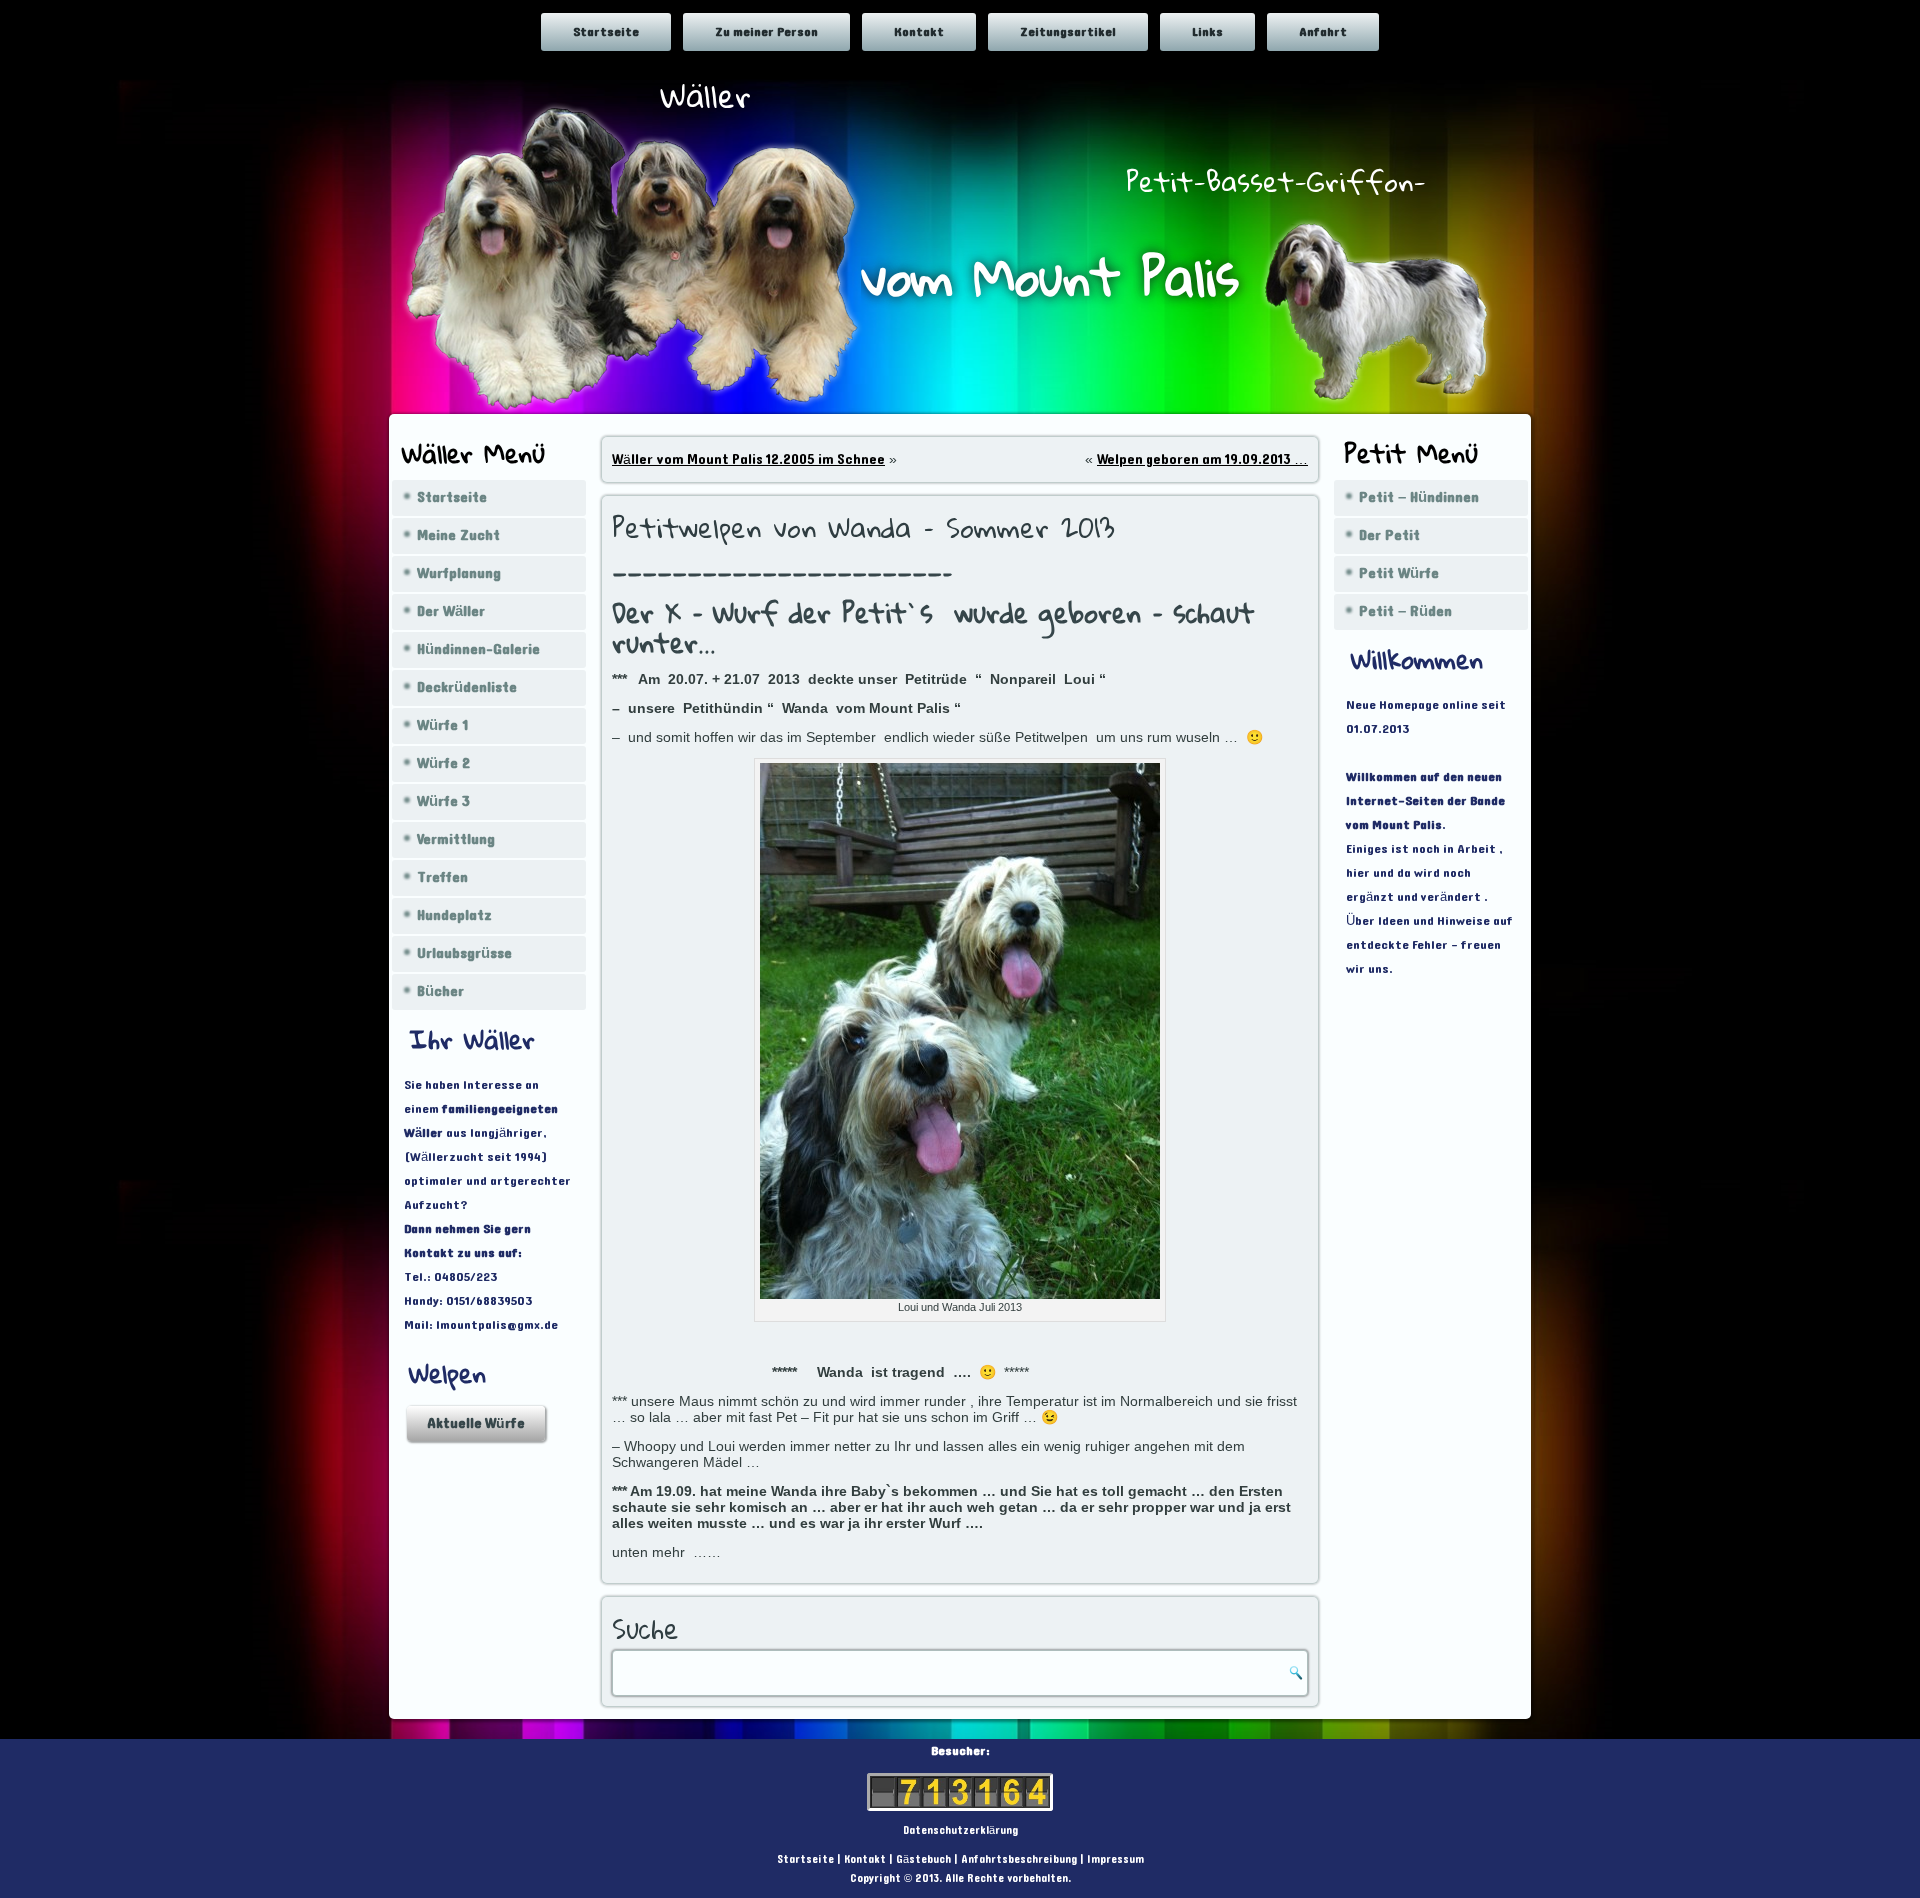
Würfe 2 (443, 763)
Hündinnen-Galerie (478, 649)
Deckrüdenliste (467, 687)
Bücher (440, 991)
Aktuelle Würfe (476, 1423)
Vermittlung (456, 839)
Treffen (442, 877)
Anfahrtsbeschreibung (1019, 1859)
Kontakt (919, 32)
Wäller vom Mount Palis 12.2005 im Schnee (748, 459)
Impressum (1115, 1859)
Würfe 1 (442, 725)
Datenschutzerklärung (960, 1830)
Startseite (606, 32)
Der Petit (1389, 535)
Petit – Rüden (1405, 611)
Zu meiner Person (766, 32)
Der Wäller (451, 611)
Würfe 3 (443, 801)
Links (1207, 32)
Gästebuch (923, 1859)
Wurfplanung (459, 573)
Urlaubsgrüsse (464, 953)
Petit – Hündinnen (1419, 497)
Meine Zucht (458, 535)
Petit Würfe (1399, 573)
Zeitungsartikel (1068, 32)
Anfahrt (1323, 32)
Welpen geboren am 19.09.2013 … (1202, 459)
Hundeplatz (454, 915)
